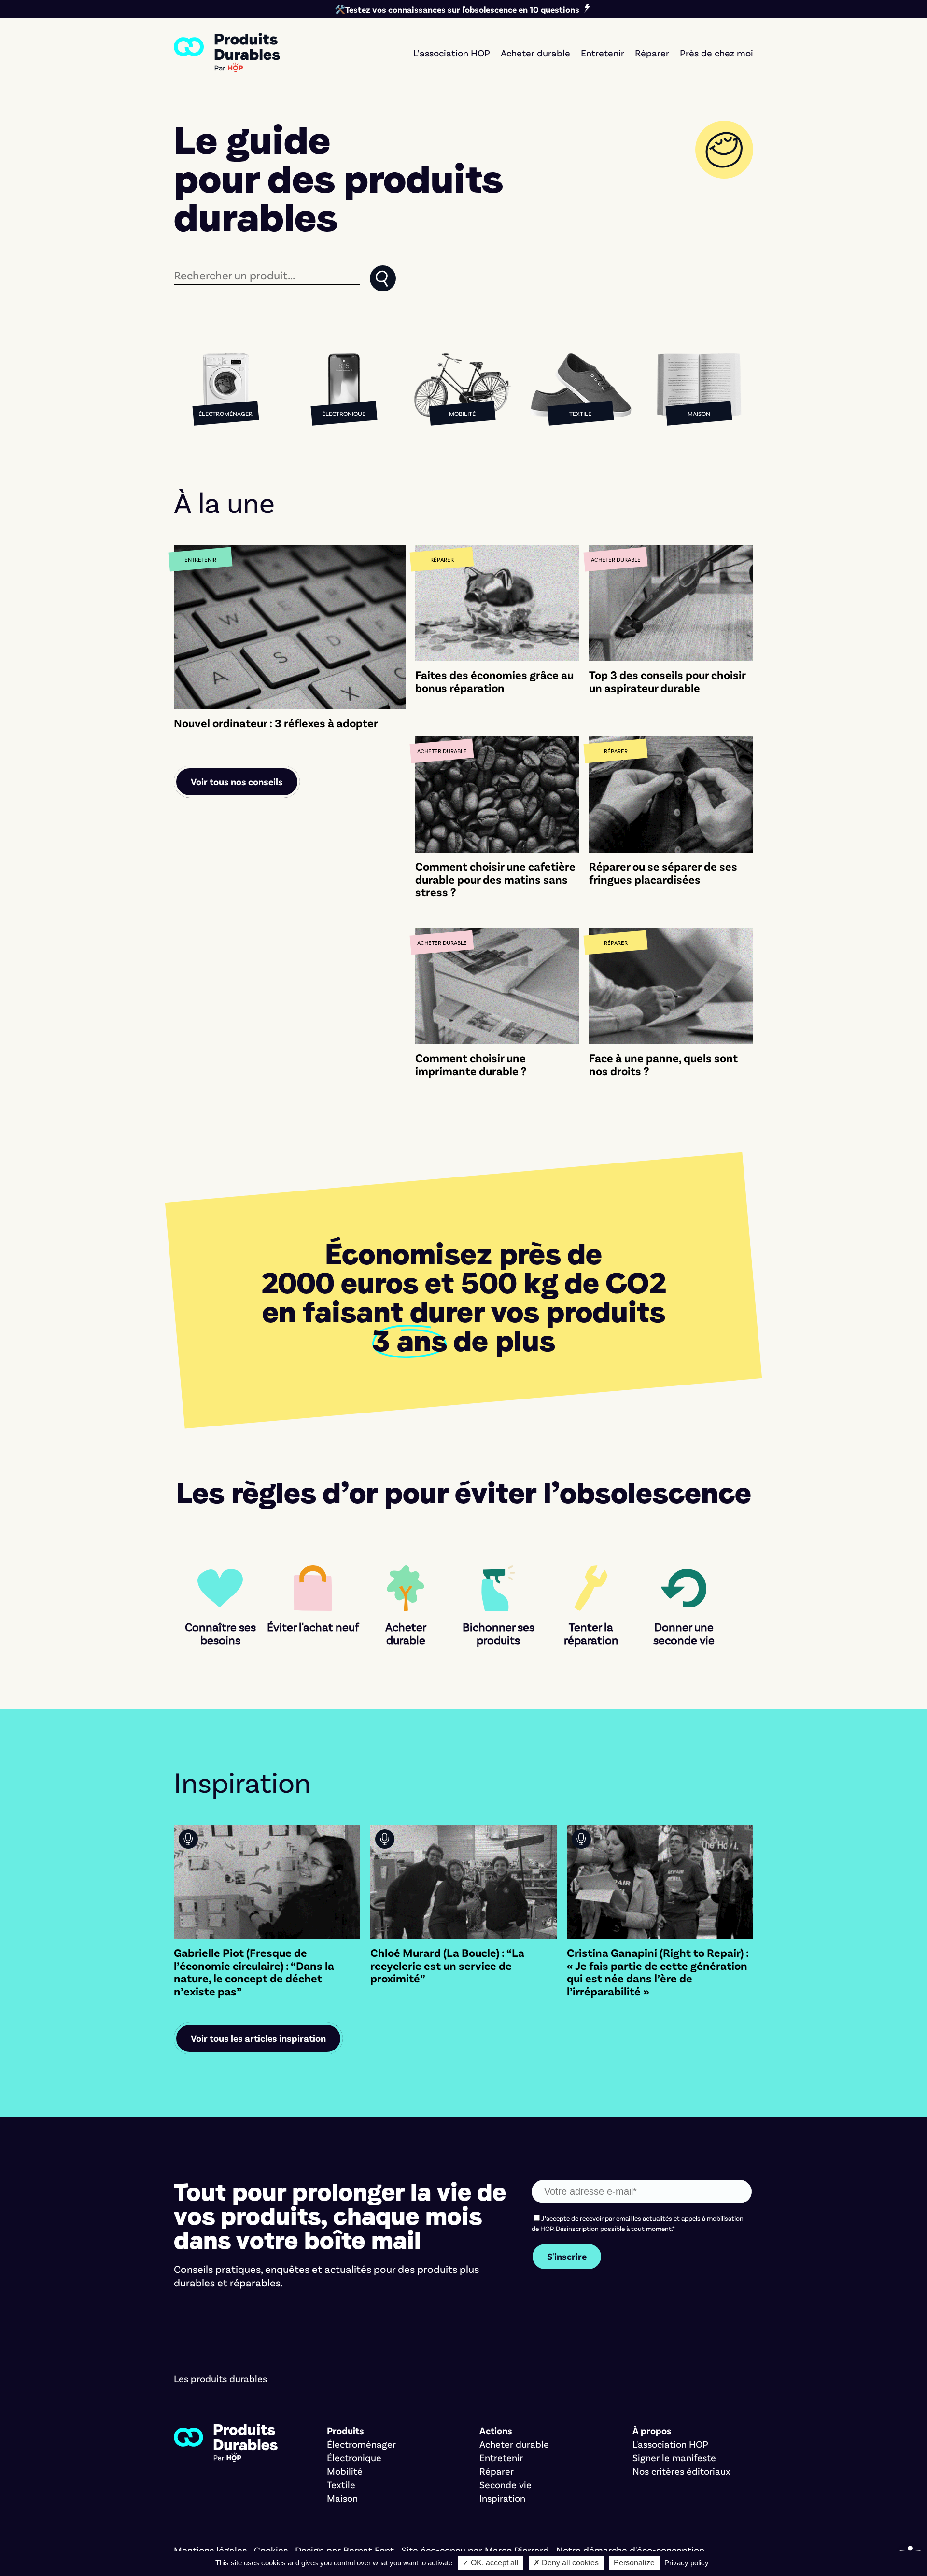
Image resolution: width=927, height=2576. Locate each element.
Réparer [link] (652, 53)
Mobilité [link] (345, 2471)
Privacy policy (687, 2563)
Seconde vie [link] (506, 2484)
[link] (227, 53)
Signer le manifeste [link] (674, 2457)
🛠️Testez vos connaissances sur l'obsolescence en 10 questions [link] (457, 9)
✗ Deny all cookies (566, 2563)
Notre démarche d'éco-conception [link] (630, 2550)
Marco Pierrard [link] (517, 2550)
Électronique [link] (354, 2457)
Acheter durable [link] (535, 53)
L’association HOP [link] (452, 53)
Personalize (634, 2563)
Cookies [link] (271, 2550)
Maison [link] (342, 2498)
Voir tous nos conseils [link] (237, 781)
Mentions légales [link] (210, 2550)
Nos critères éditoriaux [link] (681, 2471)
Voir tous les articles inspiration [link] (258, 2038)
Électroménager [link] (361, 2444)
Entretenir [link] (603, 53)
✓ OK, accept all (491, 2563)
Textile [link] (341, 2484)
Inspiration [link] (502, 2498)
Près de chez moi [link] (716, 53)
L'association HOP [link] (670, 2444)
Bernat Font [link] (369, 2550)
